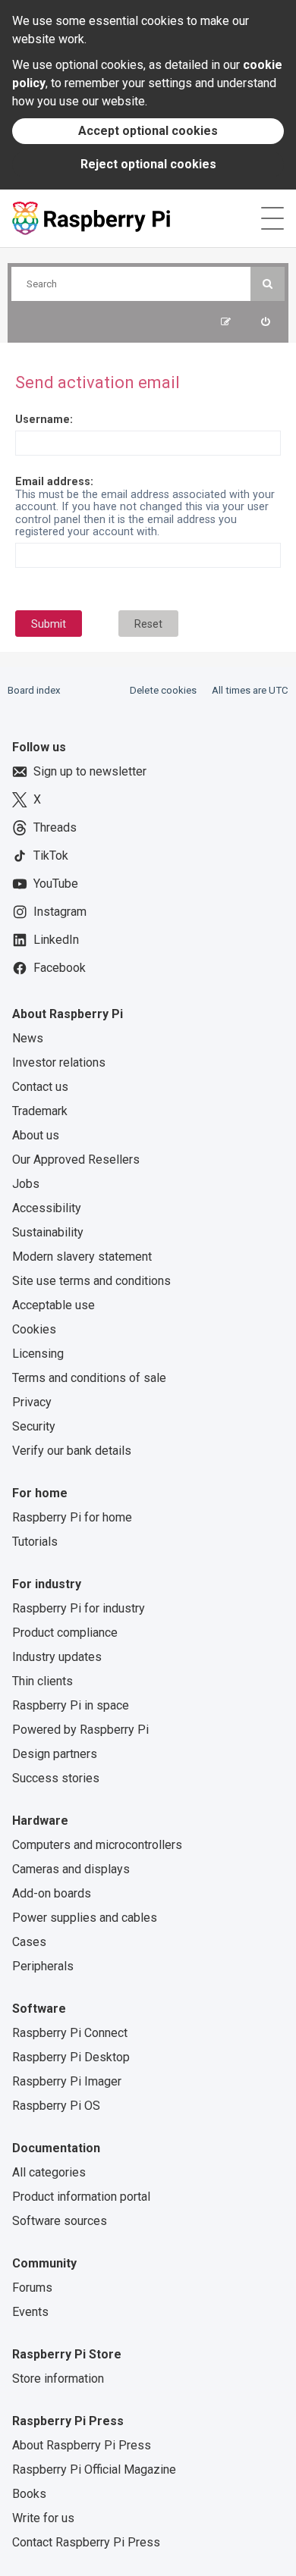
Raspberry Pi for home (72, 1517)
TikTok (51, 856)
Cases (29, 1942)
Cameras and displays (71, 1869)
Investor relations (59, 1062)
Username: (44, 419)
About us (36, 1135)
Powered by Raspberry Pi (80, 1730)
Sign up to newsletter (90, 771)
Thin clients (43, 1681)
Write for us (43, 2518)
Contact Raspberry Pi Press (86, 2542)
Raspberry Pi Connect (70, 2033)
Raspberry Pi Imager (67, 2081)
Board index (34, 690)
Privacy (32, 1402)
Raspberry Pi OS (56, 2106)
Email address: (54, 481)
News (28, 1038)
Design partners (55, 1754)
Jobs (26, 1184)
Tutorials (35, 1542)
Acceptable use (54, 1305)
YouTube (56, 884)
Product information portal (81, 2197)
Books (29, 2494)
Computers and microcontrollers (97, 1845)
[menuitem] (265, 322)
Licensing (38, 1354)
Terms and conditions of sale (89, 1378)
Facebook (60, 968)
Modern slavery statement (82, 1257)
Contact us (40, 1087)
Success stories (56, 1778)
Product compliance (65, 1633)
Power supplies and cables (85, 1918)
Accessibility (47, 1208)
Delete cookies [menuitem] (163, 690)
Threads (55, 827)
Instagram (60, 912)
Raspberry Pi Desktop (71, 2057)
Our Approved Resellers (76, 1160)
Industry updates (57, 1657)
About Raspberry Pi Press (82, 2445)
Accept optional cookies (148, 131)
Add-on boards (52, 1893)
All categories (49, 2172)
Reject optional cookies (148, 164)
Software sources (60, 2221)
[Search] (268, 284)
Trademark (40, 1111)
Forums (32, 2288)
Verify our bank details (72, 1451)
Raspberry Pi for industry (79, 1608)
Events (30, 2312)
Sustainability (48, 1232)
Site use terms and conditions (91, 1281)
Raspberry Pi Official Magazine (94, 2469)
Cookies (34, 1329)
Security (34, 1426)
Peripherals (43, 1966)
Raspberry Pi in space (71, 1705)
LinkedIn (56, 940)
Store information (58, 2379)
